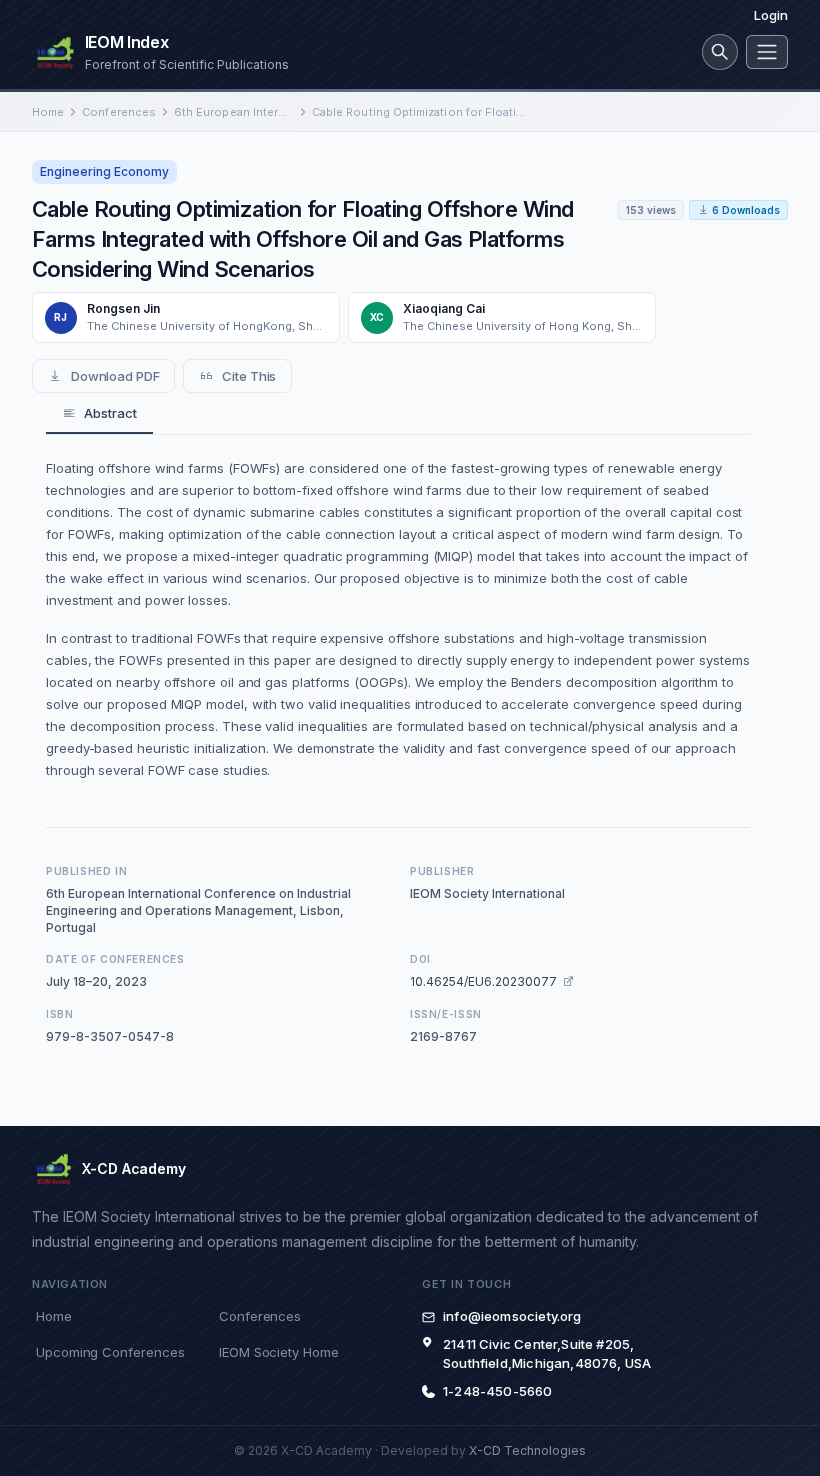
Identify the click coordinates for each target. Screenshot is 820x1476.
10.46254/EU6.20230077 (483, 981)
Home (48, 112)
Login (771, 15)
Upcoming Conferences (110, 1352)
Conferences (119, 112)
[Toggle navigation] (767, 52)
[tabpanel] (398, 619)
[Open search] (720, 52)
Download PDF (115, 376)
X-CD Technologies (527, 1450)
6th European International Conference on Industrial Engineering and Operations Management (234, 112)
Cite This (249, 376)
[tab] (99, 414)
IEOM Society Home (279, 1352)
